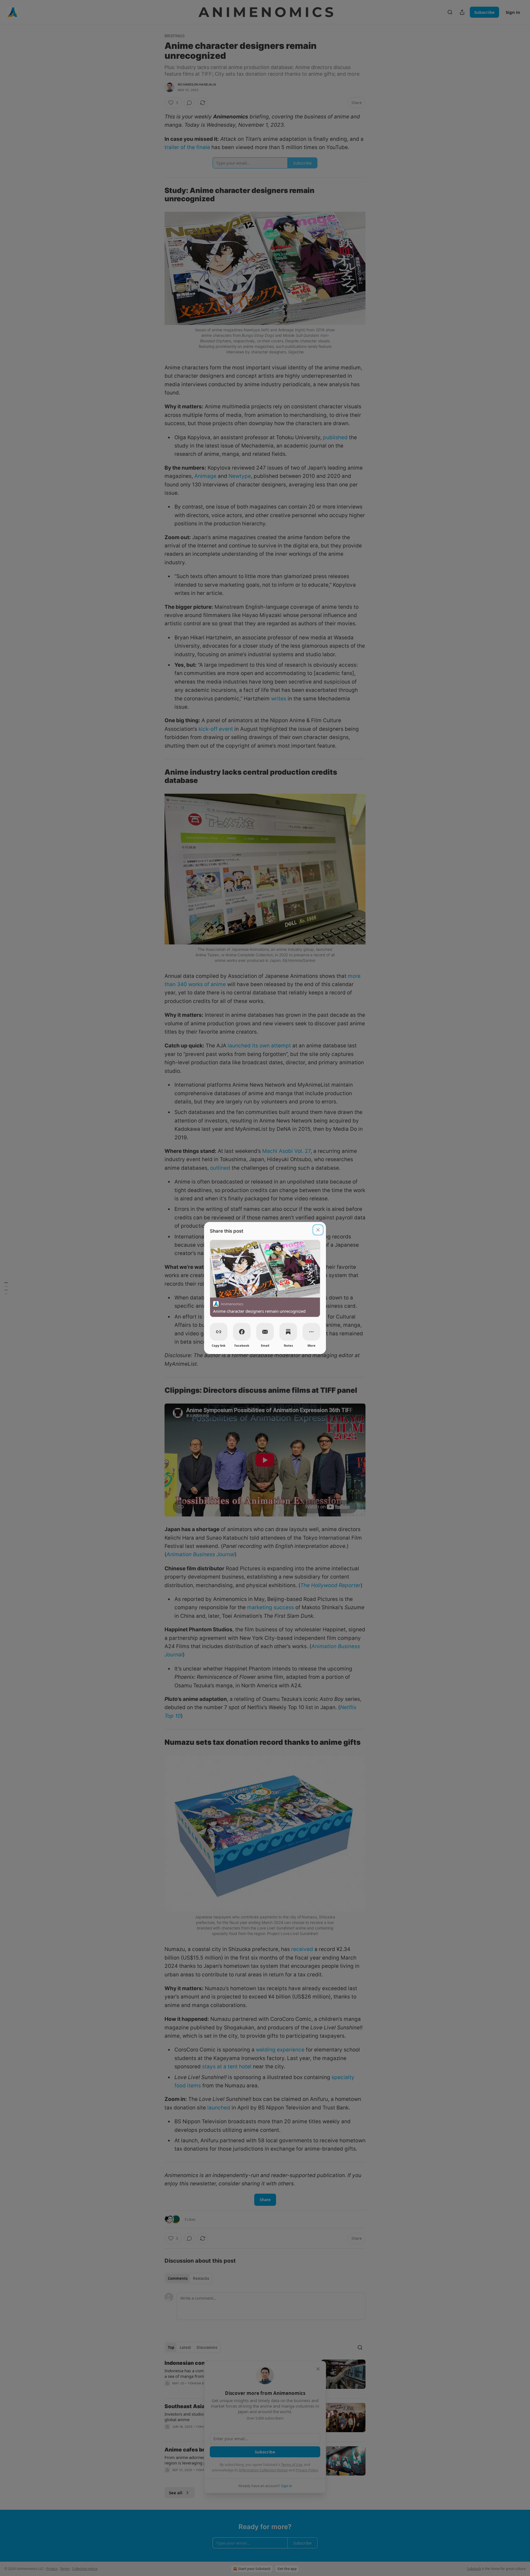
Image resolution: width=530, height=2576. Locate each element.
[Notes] (288, 1332)
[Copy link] (219, 1332)
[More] (311, 1332)
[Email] (265, 1332)
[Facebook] (242, 1332)
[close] (318, 1230)
